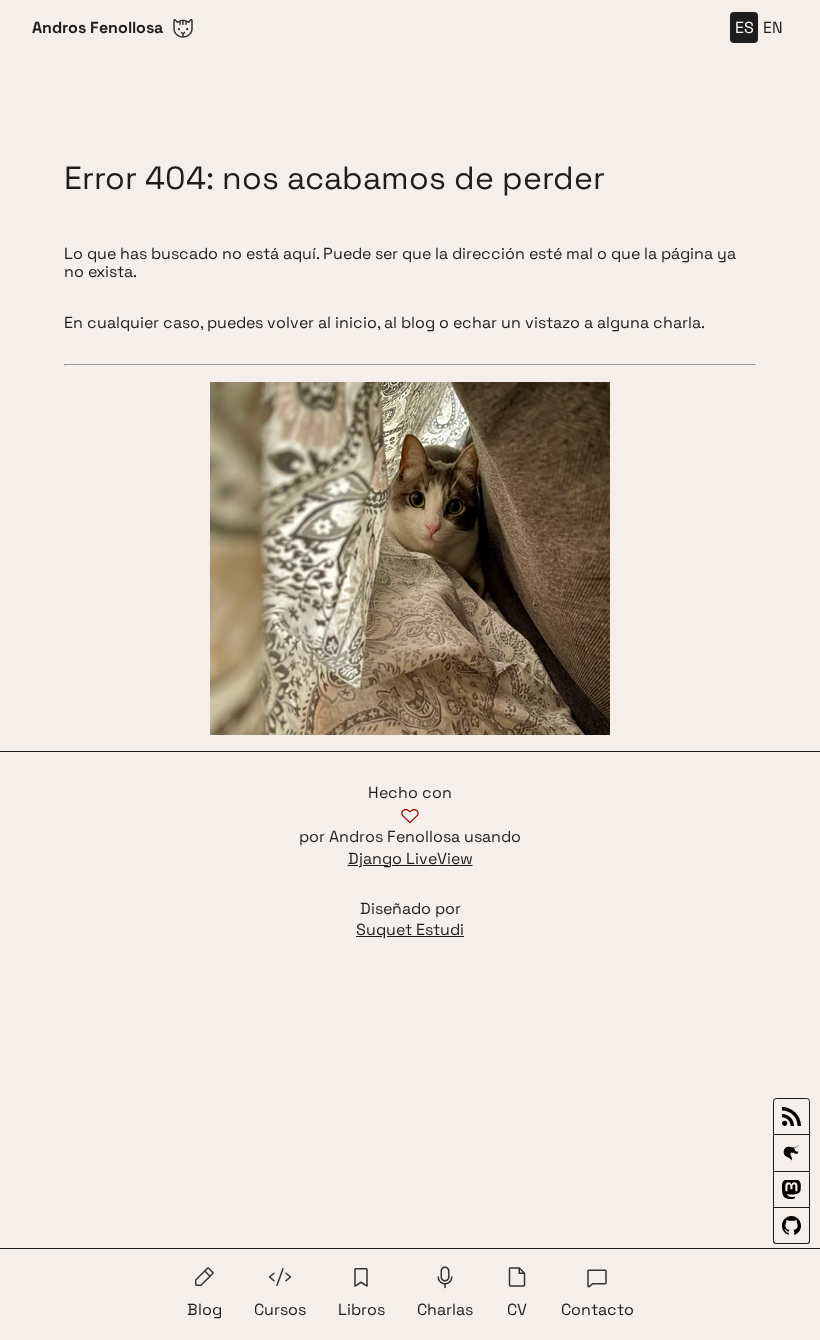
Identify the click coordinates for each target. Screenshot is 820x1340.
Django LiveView (410, 859)
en (773, 27)
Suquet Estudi (410, 930)
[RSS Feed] (791, 1116)
